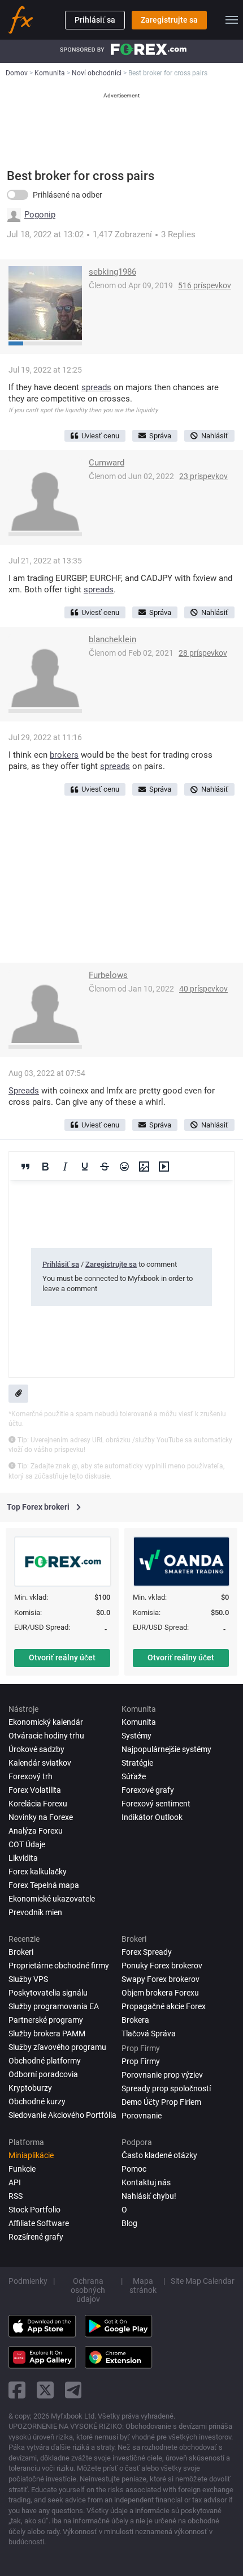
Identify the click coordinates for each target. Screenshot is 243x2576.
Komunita (139, 1722)
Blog (129, 2223)
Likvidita (23, 1858)
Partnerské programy (46, 2020)
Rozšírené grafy (36, 2237)
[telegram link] (73, 2390)
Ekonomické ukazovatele (52, 1899)
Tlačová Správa (149, 2034)
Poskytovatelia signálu (48, 1993)
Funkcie (22, 2169)
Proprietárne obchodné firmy (59, 1966)
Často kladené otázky (159, 2155)
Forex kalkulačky (38, 1872)
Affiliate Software (39, 2223)
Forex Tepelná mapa (44, 1885)
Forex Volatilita (35, 1790)
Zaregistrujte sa (169, 20)
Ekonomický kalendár (46, 1722)
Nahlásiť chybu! (149, 2196)
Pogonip (40, 215)
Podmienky (28, 2281)
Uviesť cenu (100, 436)
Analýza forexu (36, 1831)
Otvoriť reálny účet (62, 1657)
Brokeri (21, 1952)
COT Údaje (27, 1844)
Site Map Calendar (203, 2281)
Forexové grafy (148, 1790)
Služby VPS (28, 1979)
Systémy (136, 1736)
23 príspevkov (203, 476)
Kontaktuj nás (146, 2182)
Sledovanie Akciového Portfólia (62, 2115)
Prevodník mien (35, 1912)
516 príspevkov (205, 285)
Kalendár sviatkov (40, 1763)
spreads (96, 387)
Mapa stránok (143, 2285)
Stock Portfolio (34, 2210)
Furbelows (108, 975)
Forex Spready (147, 1952)
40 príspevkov (203, 989)
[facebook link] (17, 2390)
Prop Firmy (141, 2061)
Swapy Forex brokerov (160, 1979)
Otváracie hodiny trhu (46, 1736)
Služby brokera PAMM (47, 2034)
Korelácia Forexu (38, 1804)
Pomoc (134, 2169)
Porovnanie (142, 2116)
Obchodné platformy (45, 2061)
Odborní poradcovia (43, 2074)
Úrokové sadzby (36, 1749)
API (15, 2182)
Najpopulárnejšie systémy (166, 1749)
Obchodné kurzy (37, 2101)
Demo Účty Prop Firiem (161, 2102)
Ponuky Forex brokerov (162, 1966)
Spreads (24, 1091)
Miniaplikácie (31, 2155)
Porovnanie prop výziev (162, 2075)
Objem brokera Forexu (160, 1993)
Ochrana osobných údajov (88, 2290)
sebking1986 (112, 272)
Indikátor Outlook (152, 1817)
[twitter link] (45, 2390)
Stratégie (137, 1763)
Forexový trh (31, 1776)
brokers (64, 755)
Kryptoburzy (30, 2088)
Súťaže (134, 1776)
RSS (16, 2196)
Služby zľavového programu (57, 2047)
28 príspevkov (203, 653)
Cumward (107, 463)
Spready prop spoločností (166, 2088)
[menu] (232, 20)
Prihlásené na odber (68, 195)
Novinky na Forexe (41, 1817)
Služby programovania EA (54, 2006)
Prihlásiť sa (95, 20)
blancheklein (112, 639)
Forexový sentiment (156, 1804)
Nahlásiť (215, 436)
